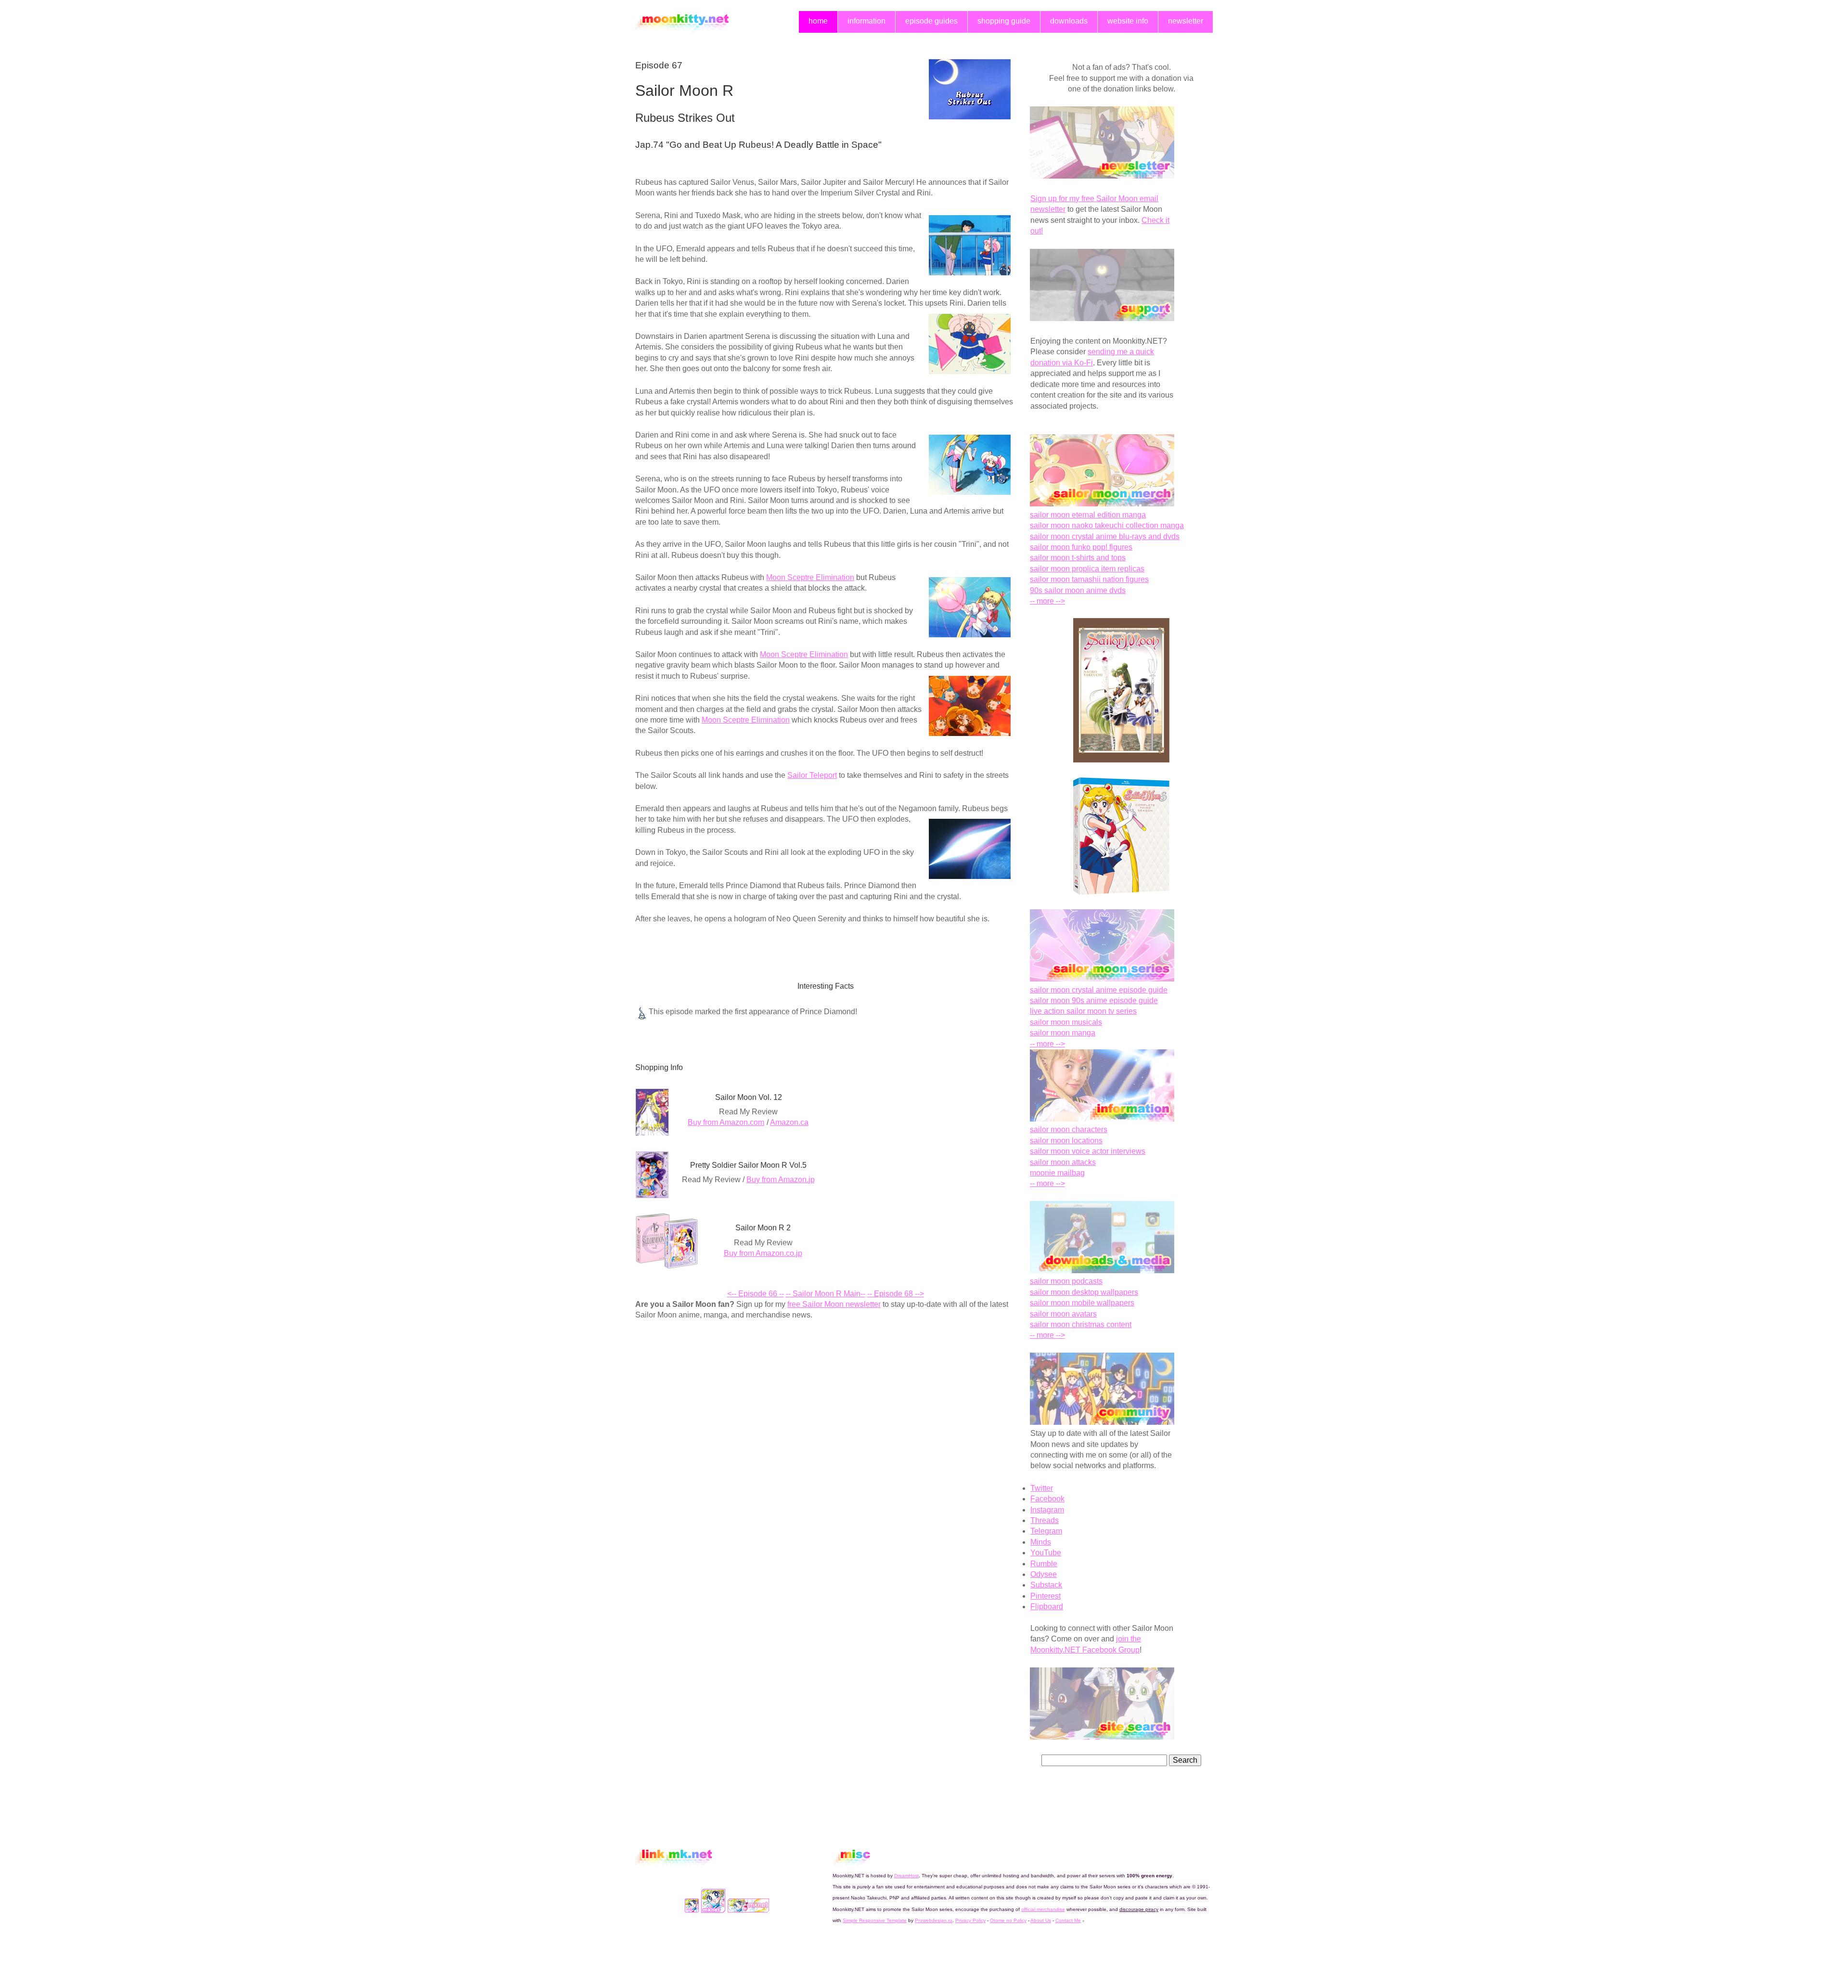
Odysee (1044, 1574)
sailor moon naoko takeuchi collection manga (1107, 525)
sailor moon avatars (1063, 1314)
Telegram (1046, 1531)
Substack (1046, 1585)
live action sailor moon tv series (1083, 1011)
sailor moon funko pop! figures (1081, 547)
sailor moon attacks (1063, 1162)
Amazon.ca (789, 1122)
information (866, 21)
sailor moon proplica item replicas (1087, 569)
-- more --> (1047, 601)
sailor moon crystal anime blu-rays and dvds (1105, 536)
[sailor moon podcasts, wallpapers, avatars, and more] (1102, 1271)
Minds (1041, 1542)
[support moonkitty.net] (1102, 318)
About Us (1041, 1920)
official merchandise (1043, 1909)
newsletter (1186, 21)
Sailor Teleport (812, 775)
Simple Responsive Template (875, 1920)
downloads (1069, 21)
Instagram (1047, 1510)
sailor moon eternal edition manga (1088, 515)
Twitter (1042, 1488)
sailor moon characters (1069, 1130)
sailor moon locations (1066, 1141)
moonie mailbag (1057, 1173)
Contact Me (1068, 1920)
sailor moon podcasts (1066, 1281)
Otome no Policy (1008, 1920)
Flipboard (1047, 1607)
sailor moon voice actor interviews (1088, 1151)
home (818, 21)
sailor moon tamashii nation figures (1089, 579)
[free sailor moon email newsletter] (1102, 176)
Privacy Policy (970, 1920)
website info (1128, 21)
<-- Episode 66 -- (756, 1294)
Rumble (1044, 1564)
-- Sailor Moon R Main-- (826, 1294)
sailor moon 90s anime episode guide (1094, 1000)
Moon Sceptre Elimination (810, 577)
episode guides (931, 21)
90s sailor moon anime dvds (1078, 590)
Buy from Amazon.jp (781, 1180)
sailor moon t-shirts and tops (1078, 558)
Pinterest (1046, 1596)
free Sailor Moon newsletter (834, 1304)
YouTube (1046, 1553)
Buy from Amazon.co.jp (763, 1253)
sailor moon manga (1063, 1033)
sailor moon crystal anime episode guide (1099, 990)
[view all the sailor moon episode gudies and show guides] (1102, 979)
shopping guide (1004, 21)
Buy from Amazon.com (726, 1122)
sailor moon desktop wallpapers (1084, 1292)
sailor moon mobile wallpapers (1082, 1303)
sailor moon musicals (1066, 1022)
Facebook (1047, 1499)
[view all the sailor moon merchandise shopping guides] (1102, 504)
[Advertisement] (716, 1400)
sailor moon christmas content (1081, 1324)
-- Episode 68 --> (896, 1294)
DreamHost (906, 1876)
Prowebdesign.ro (934, 1920)
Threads (1045, 1520)
